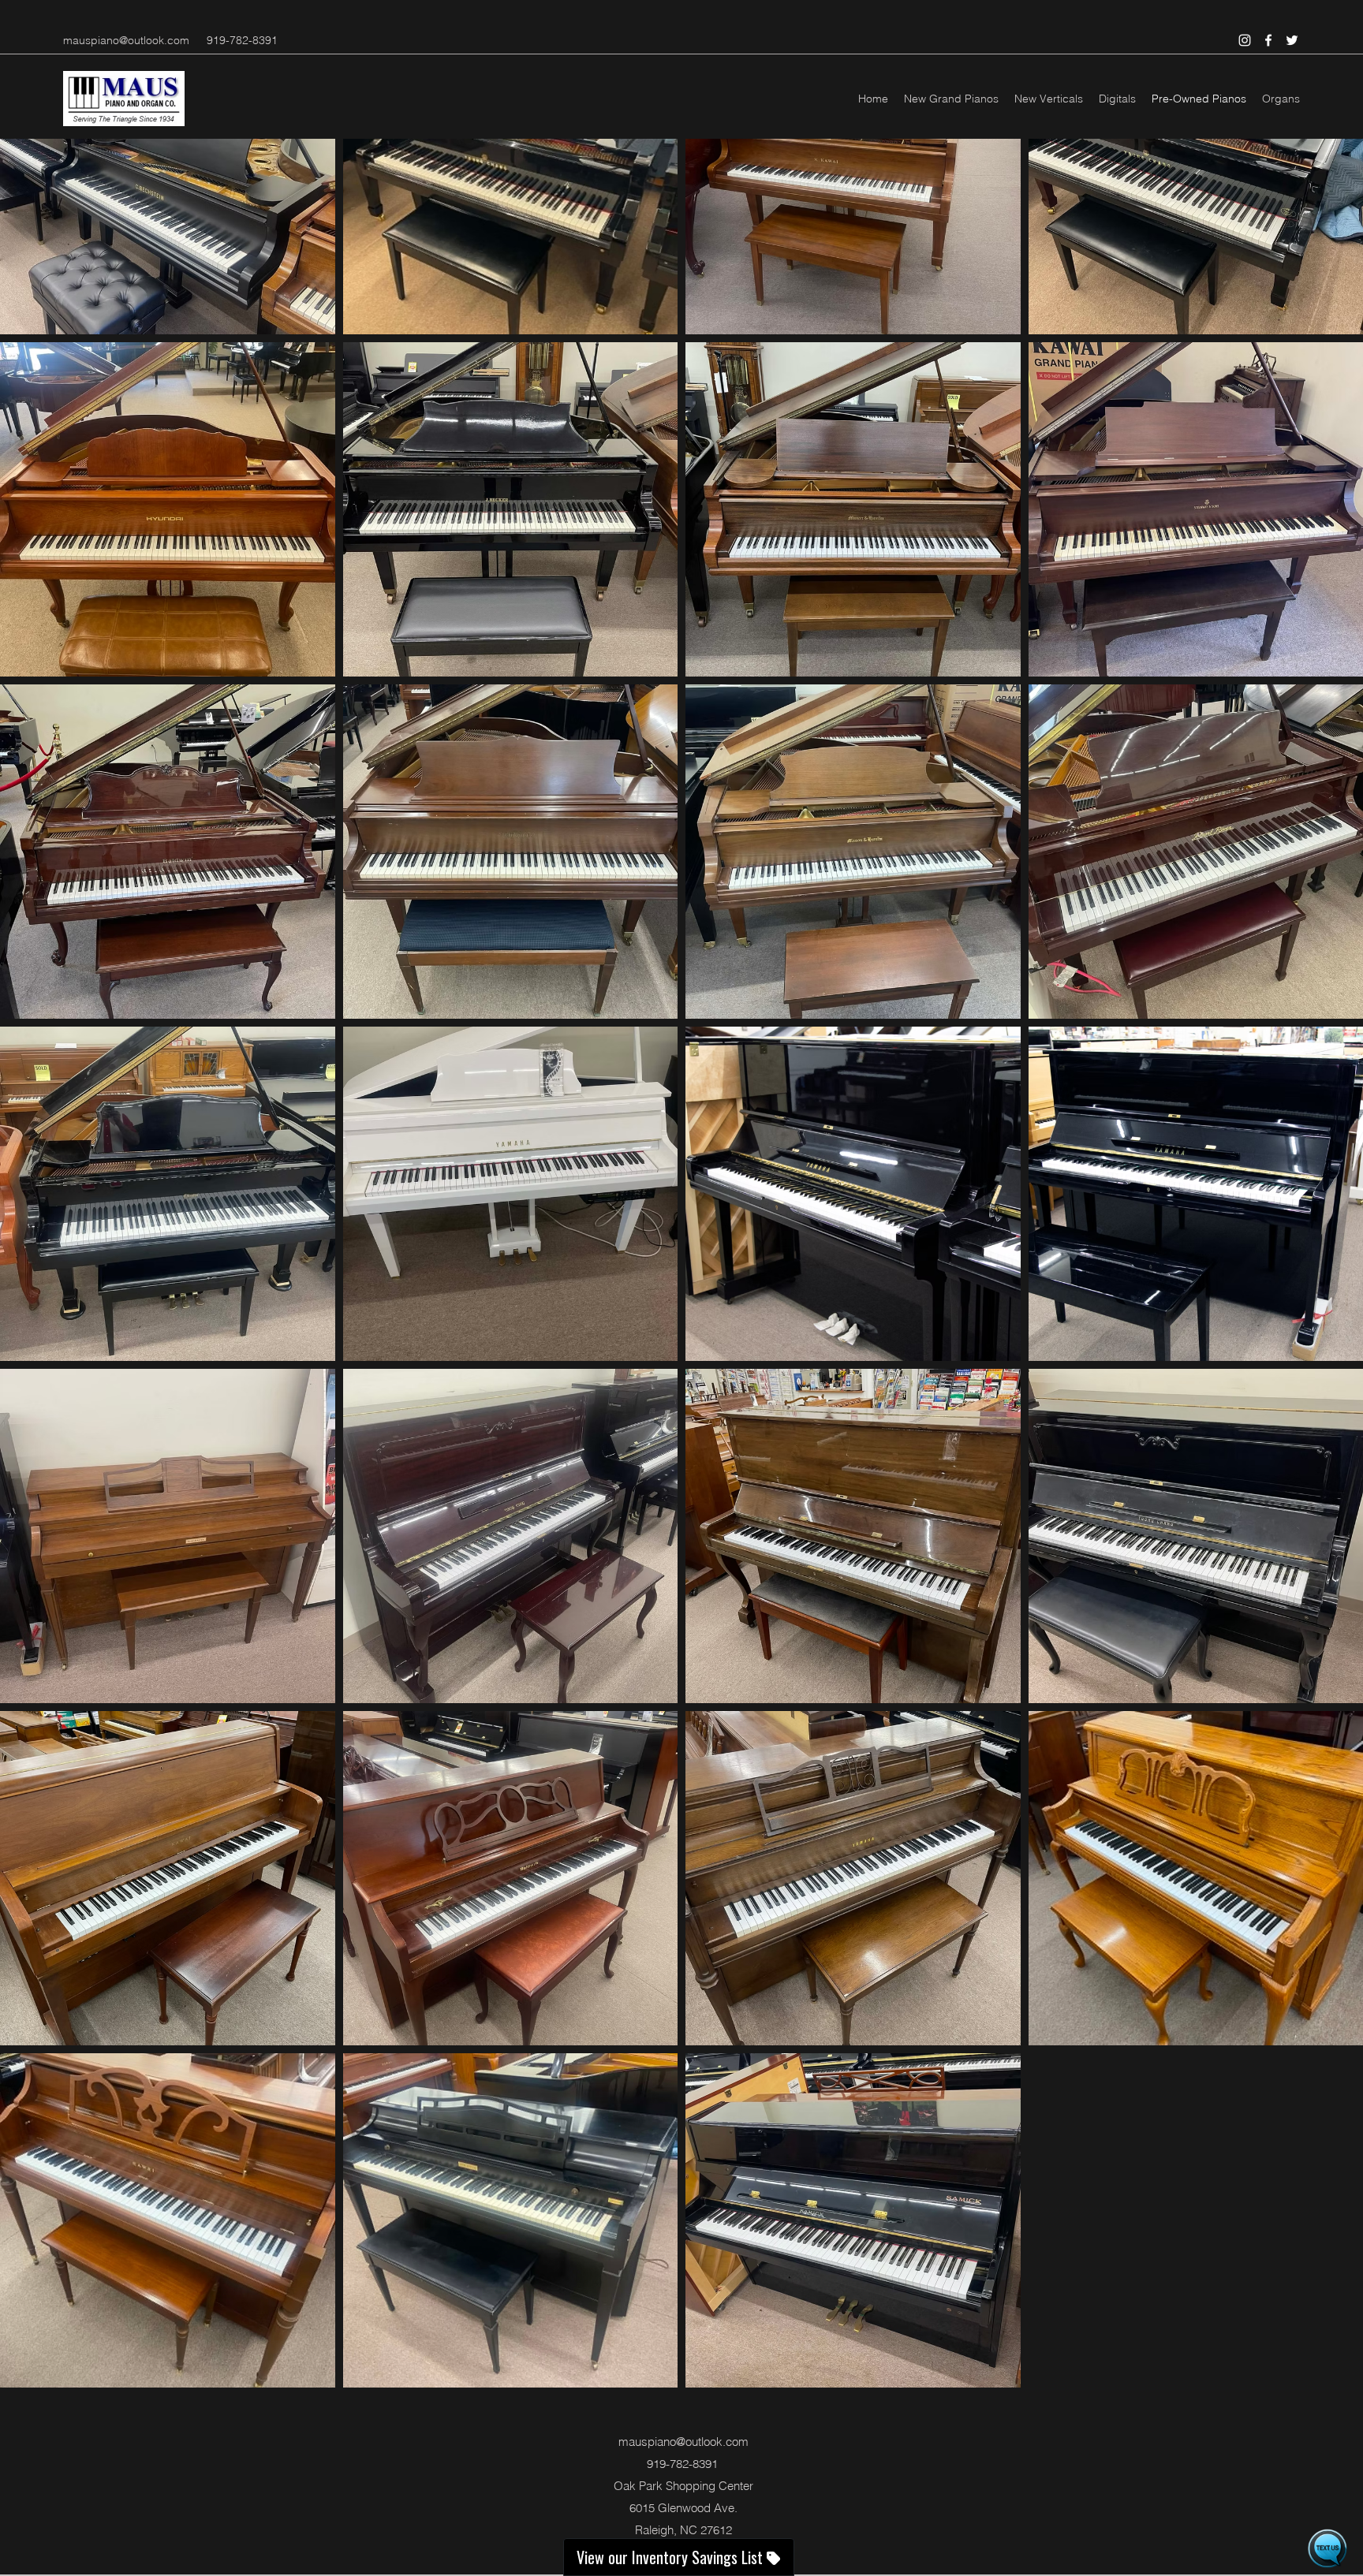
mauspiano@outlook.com (126, 40)
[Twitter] (1292, 40)
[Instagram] (1245, 40)
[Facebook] (1268, 40)
